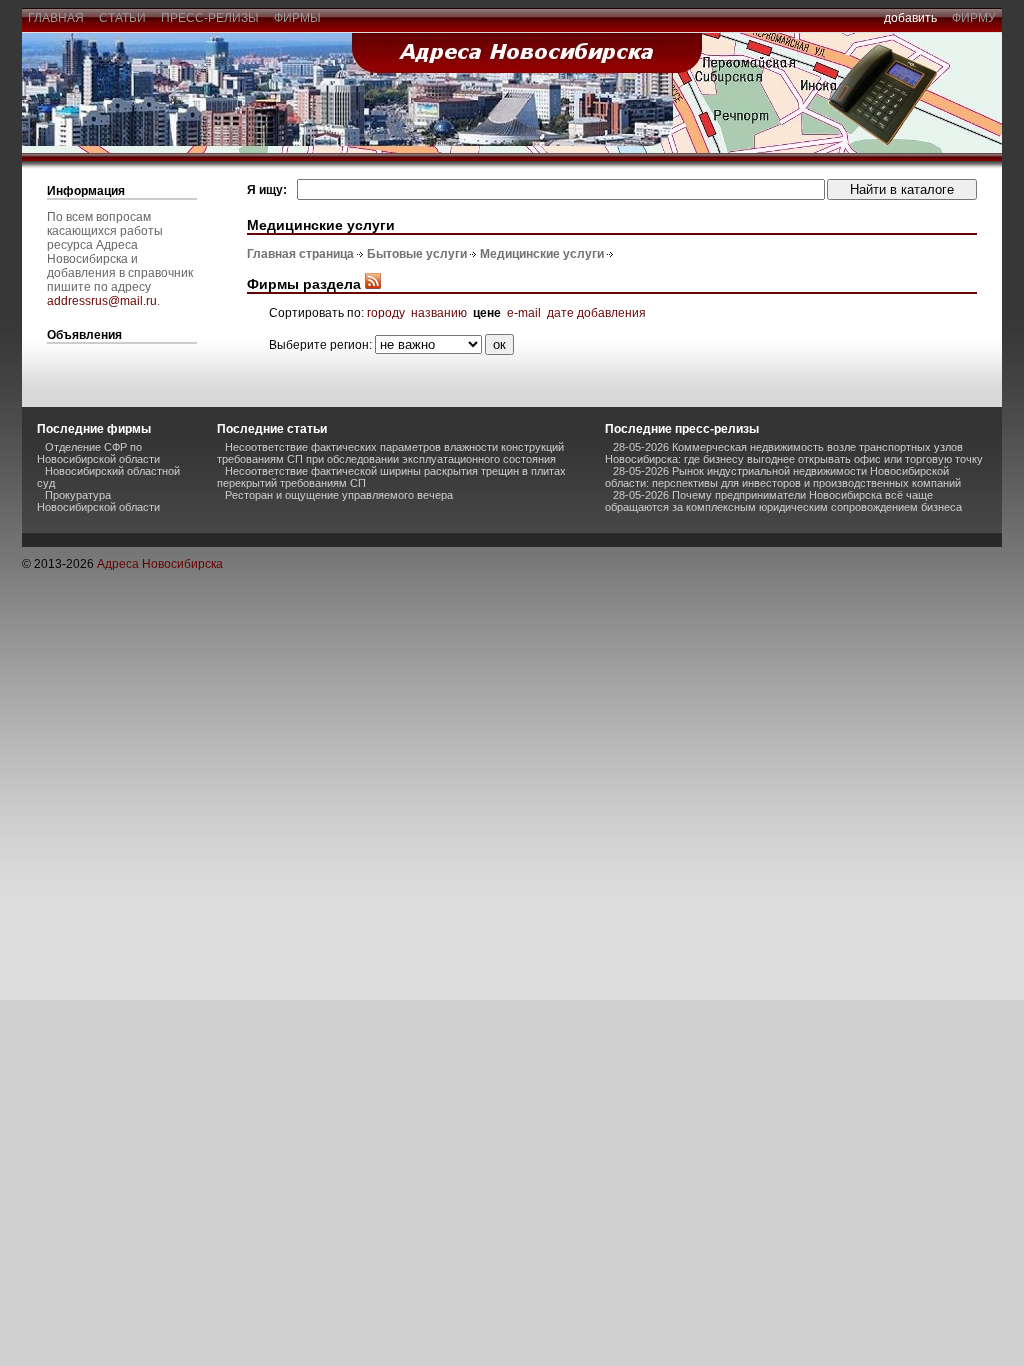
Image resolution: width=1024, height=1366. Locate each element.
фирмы (297, 18)
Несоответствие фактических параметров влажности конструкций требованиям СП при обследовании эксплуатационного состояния (390, 453)
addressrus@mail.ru (102, 301)
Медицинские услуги (542, 254)
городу (386, 313)
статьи (122, 18)
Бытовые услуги (417, 254)
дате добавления (596, 313)
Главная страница (300, 254)
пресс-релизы (210, 18)
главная (56, 18)
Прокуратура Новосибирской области (98, 501)
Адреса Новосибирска (160, 564)
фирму (974, 18)
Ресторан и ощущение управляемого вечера (339, 495)
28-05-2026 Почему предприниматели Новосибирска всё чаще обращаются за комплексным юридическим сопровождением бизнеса (783, 501)
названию (439, 313)
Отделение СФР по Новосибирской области (98, 453)
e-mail (524, 313)
